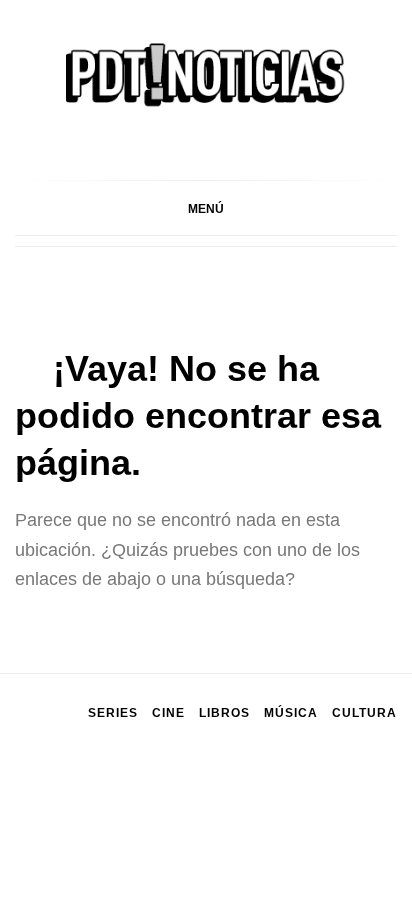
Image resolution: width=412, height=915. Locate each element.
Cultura (364, 713)
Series (113, 713)
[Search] (387, 209)
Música (291, 713)
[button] (206, 208)
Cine (168, 713)
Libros (224, 713)
